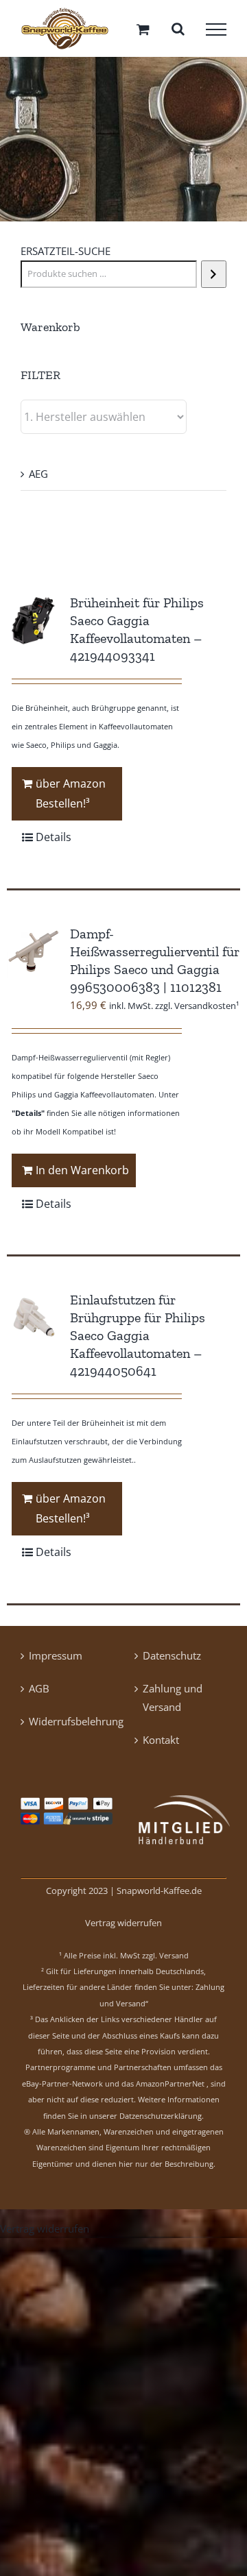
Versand (174, 1960)
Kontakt (161, 1745)
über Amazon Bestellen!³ (71, 799)
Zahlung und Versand (173, 1702)
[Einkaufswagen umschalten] (143, 31)
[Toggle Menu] (216, 32)
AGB (39, 1693)
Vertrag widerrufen (123, 1928)
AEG (38, 479)
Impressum (56, 1660)
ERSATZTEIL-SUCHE (66, 256)
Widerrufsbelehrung (67, 1726)
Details (54, 842)
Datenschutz (172, 1660)
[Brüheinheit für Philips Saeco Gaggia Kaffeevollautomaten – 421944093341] (34, 626)
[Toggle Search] (178, 31)
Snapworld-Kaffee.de (159, 1895)
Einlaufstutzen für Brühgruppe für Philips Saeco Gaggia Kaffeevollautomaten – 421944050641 (138, 1341)
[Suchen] (214, 280)
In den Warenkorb (82, 1175)
